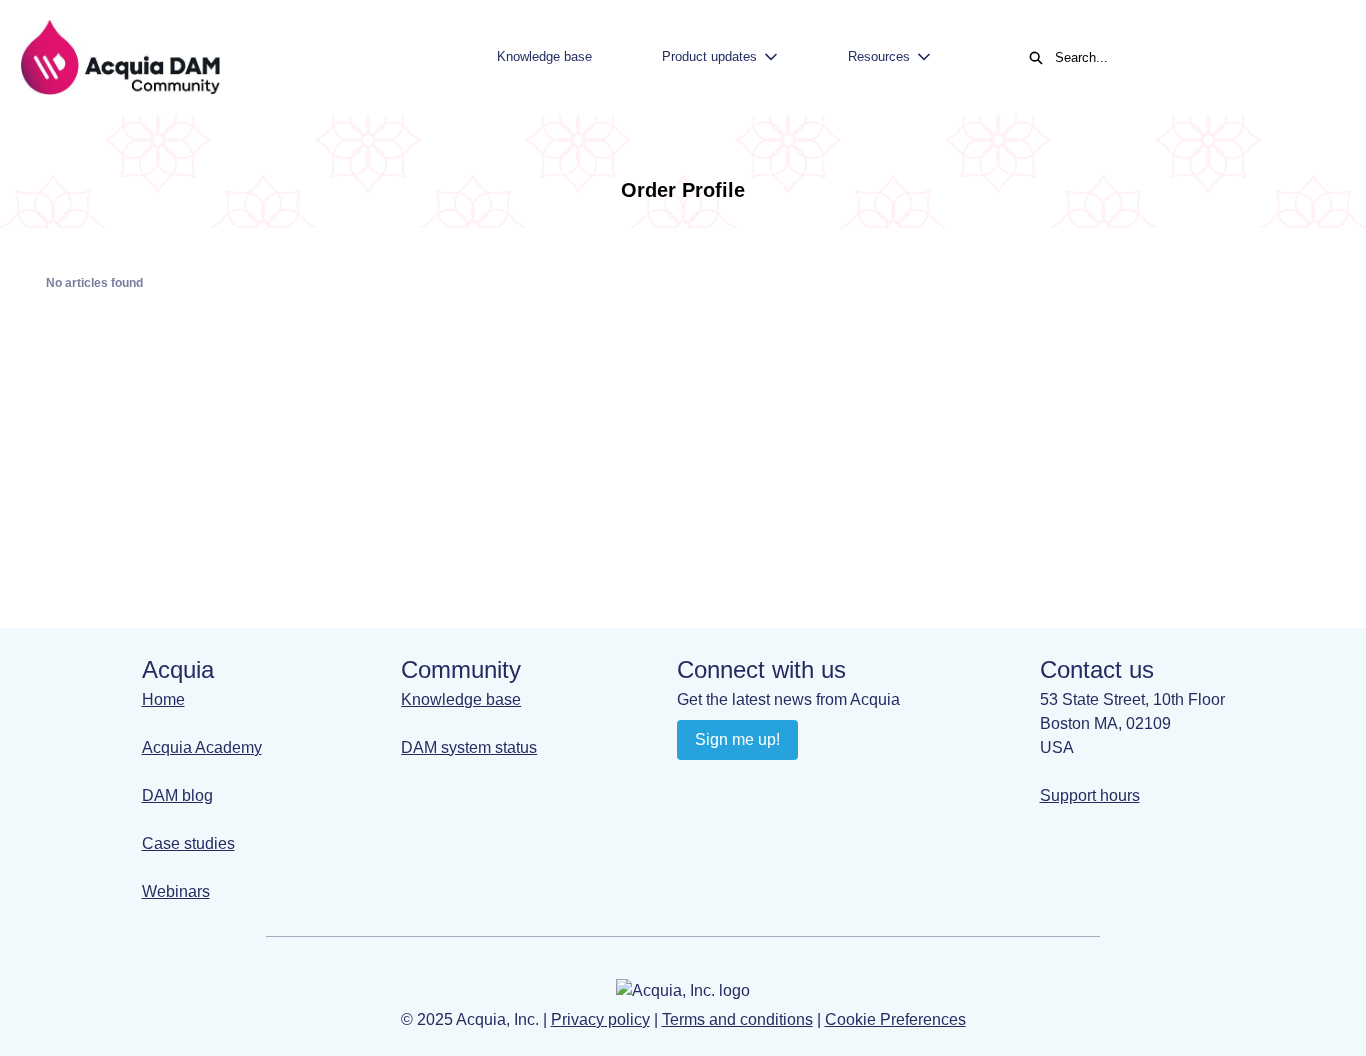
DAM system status (469, 747)
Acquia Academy (202, 747)
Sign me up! (737, 739)
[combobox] (1190, 58)
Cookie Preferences (895, 1019)
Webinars (176, 891)
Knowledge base (544, 56)
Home (163, 699)
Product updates (709, 56)
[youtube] (733, 785)
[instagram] (772, 785)
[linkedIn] (694, 785)
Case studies (188, 843)
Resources (879, 56)
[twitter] (811, 785)
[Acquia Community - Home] (120, 57)
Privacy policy (600, 1019)
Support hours (1090, 795)
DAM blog (177, 795)
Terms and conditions (737, 1019)
